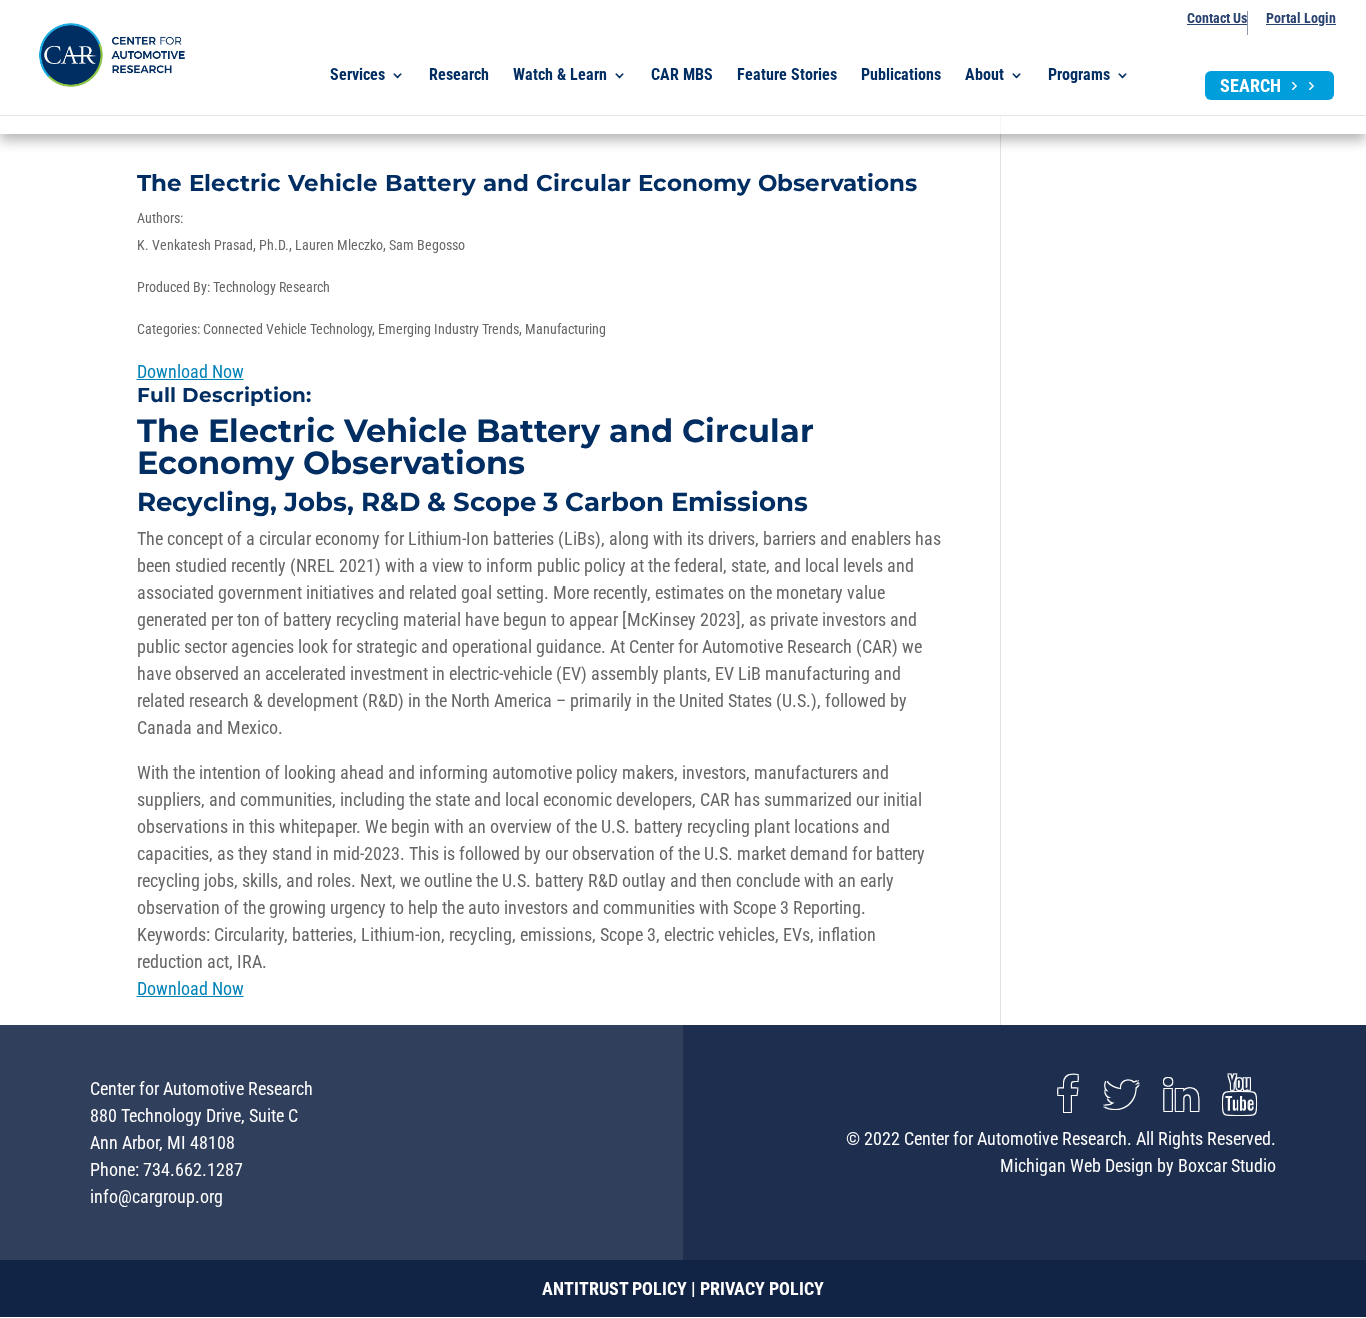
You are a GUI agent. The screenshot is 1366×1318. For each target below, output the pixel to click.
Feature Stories (787, 76)
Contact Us (1217, 18)
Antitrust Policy (614, 1288)
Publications (901, 76)
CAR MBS (682, 76)
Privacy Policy (762, 1288)
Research (459, 76)
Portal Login (1301, 18)
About (984, 76)
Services (357, 76)
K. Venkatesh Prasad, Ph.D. (213, 245)
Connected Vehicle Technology (287, 329)
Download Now (190, 371)
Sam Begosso (427, 245)
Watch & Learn (560, 76)
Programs (1079, 76)
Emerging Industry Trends (448, 329)
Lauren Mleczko (339, 245)
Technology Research (271, 287)
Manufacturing (565, 329)
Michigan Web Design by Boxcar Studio (1138, 1165)
